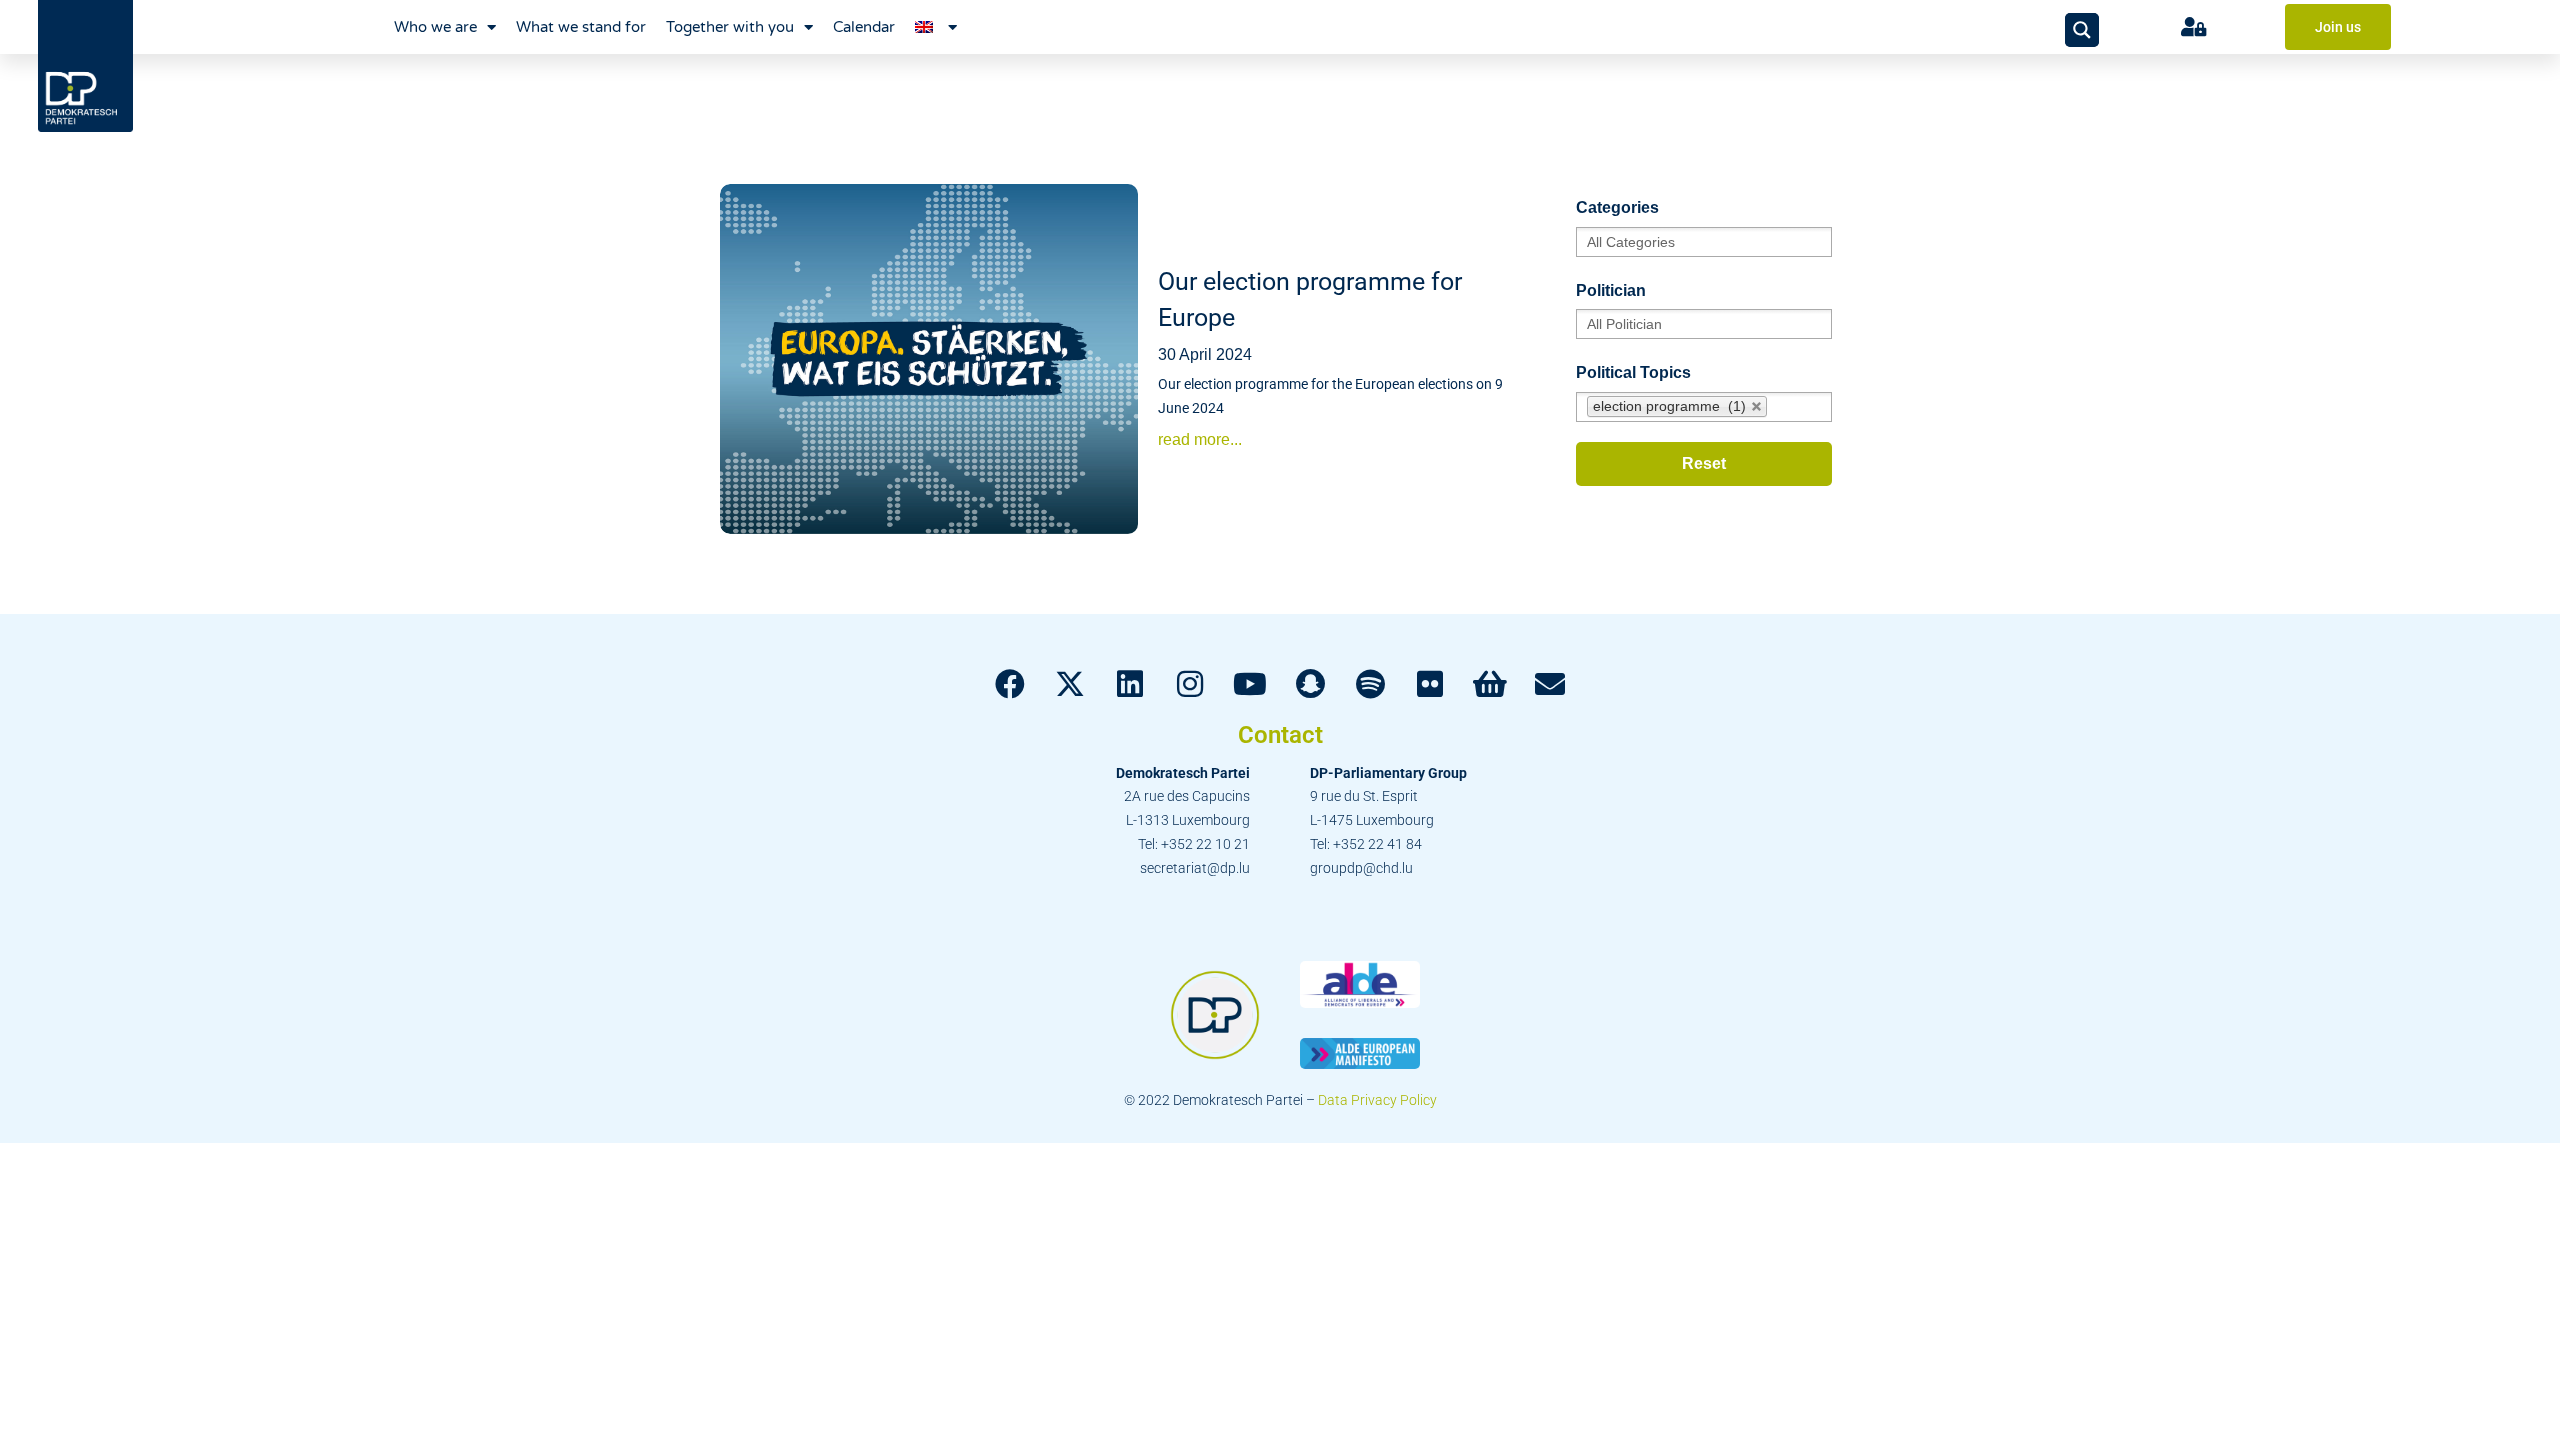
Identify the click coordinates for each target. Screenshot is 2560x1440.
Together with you (730, 27)
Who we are (435, 27)
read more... (1200, 439)
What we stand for (581, 27)
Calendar (864, 27)
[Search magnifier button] (2082, 30)
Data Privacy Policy (1377, 1100)
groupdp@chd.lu (1361, 868)
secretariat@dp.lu (1195, 868)
